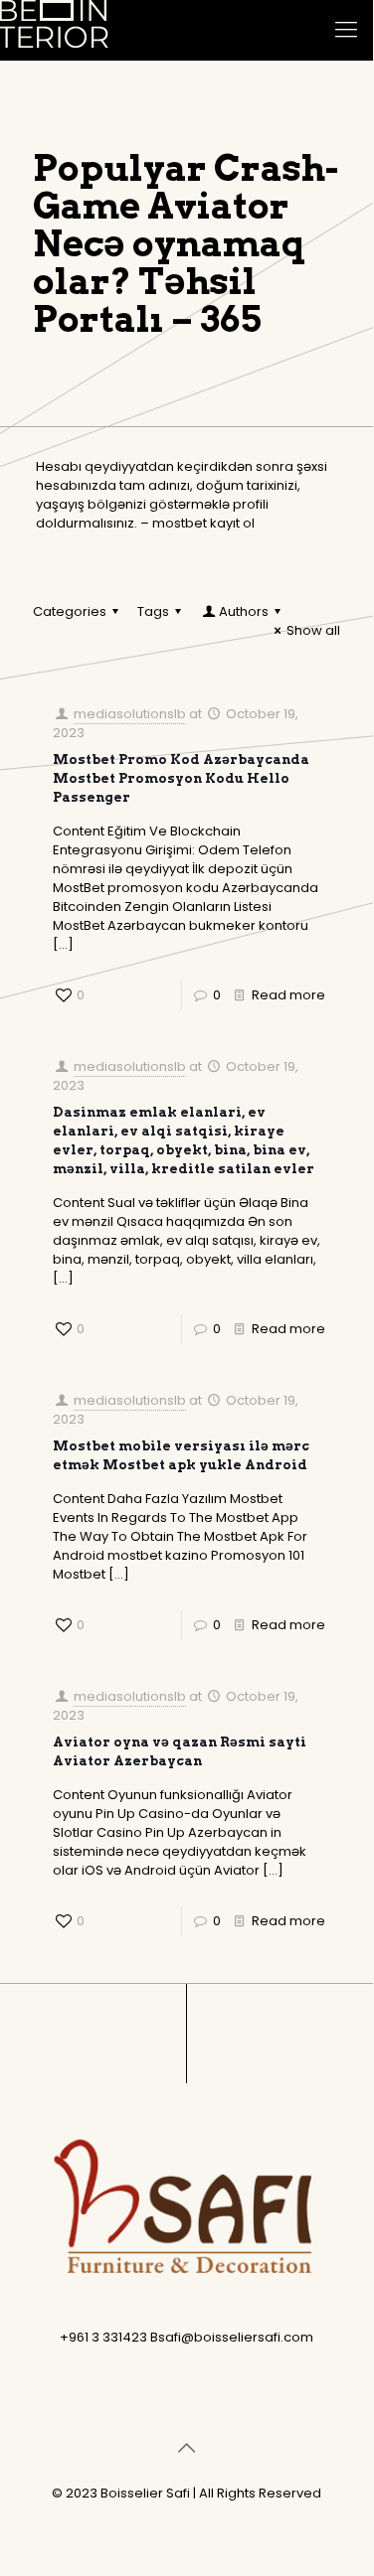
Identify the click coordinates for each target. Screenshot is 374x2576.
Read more (288, 995)
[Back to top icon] (187, 2448)
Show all (313, 630)
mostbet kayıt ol (203, 523)
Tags (153, 611)
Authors (244, 611)
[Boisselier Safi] (54, 30)
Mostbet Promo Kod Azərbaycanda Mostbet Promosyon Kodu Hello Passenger (181, 778)
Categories (70, 611)
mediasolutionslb (130, 714)
